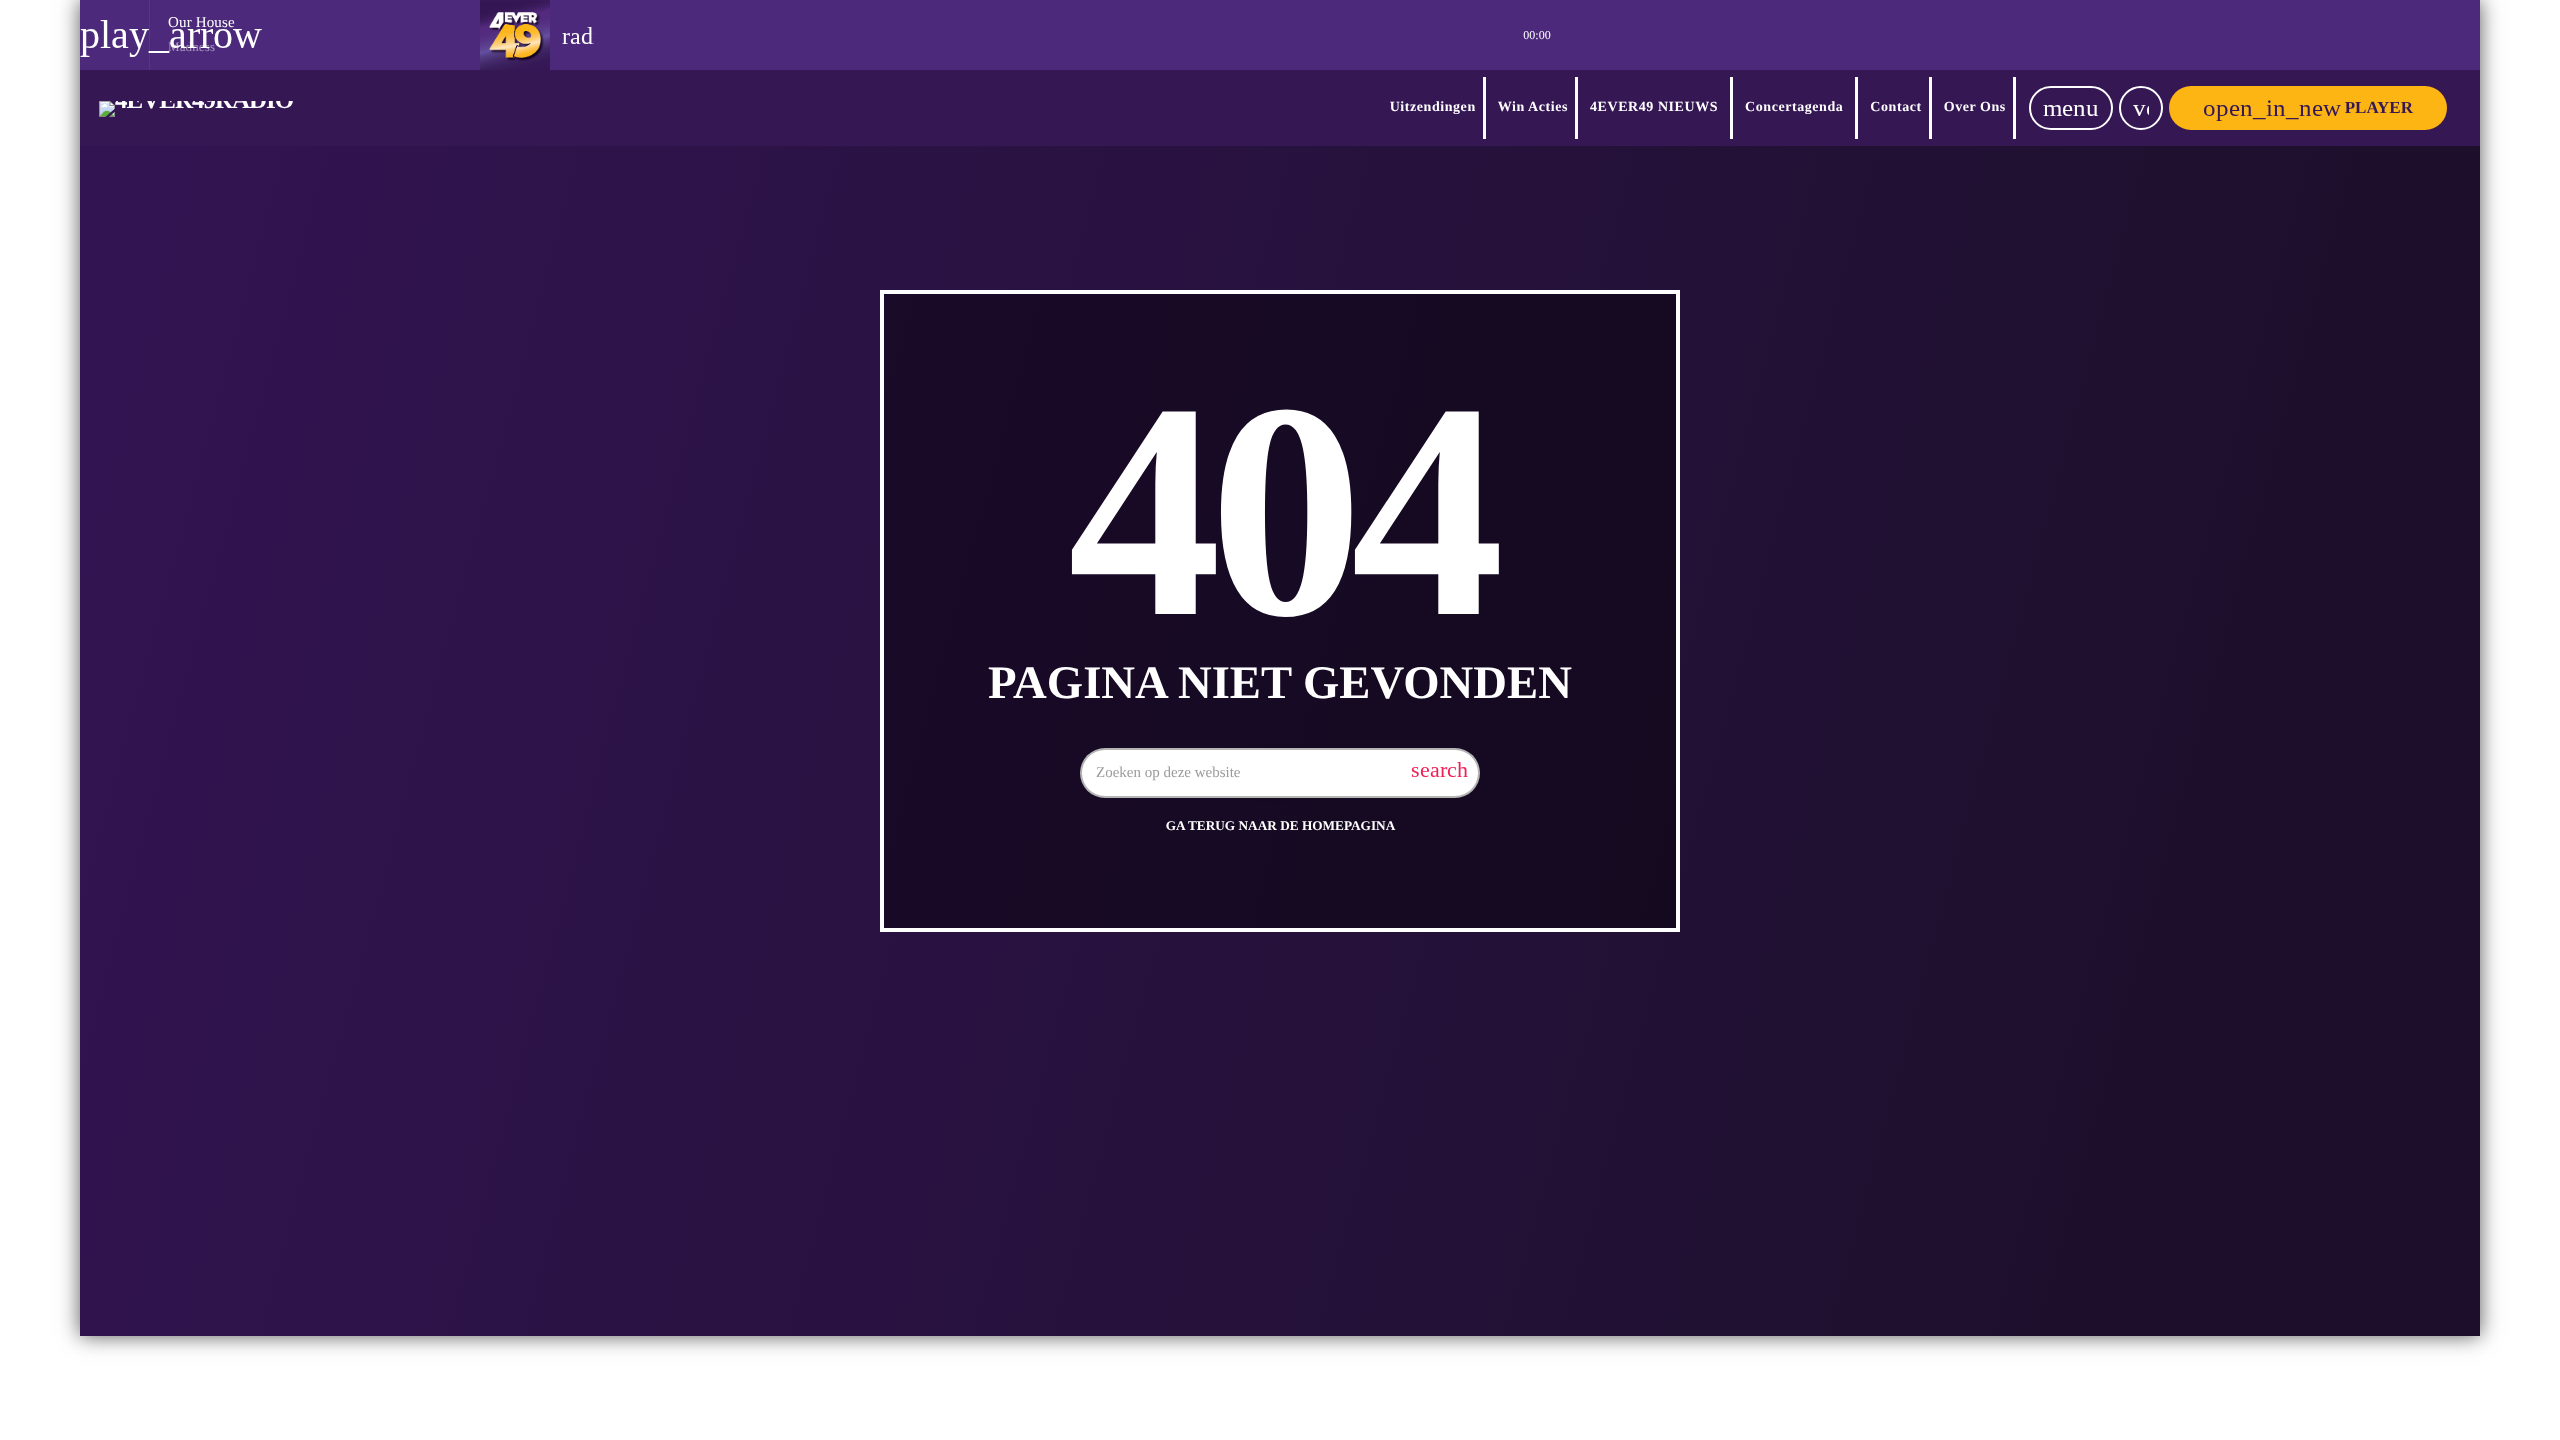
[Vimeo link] (196, 108)
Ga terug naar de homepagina (1280, 825)
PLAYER (2308, 107)
